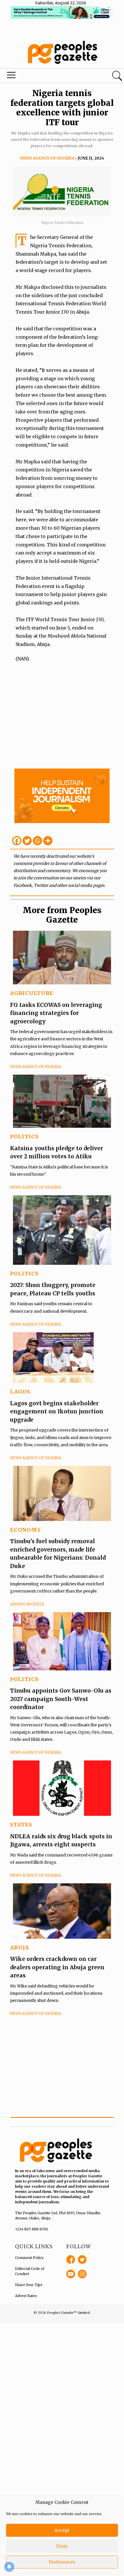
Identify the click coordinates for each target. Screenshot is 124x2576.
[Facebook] (17, 841)
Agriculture (32, 993)
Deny (62, 2546)
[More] (48, 841)
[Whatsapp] (37, 841)
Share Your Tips (29, 2285)
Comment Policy (29, 2258)
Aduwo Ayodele (27, 1604)
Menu (42, 76)
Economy (26, 1530)
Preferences (62, 2562)
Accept (62, 2530)
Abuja (20, 1948)
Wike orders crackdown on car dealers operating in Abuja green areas (57, 1967)
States (21, 1825)
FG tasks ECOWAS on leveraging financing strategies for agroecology (56, 1013)
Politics (24, 1137)
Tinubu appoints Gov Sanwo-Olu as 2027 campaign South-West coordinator (61, 1699)
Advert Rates (26, 2296)
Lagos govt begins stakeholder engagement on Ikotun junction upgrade (57, 1411)
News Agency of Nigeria (47, 158)
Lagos (20, 1392)
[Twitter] (27, 841)
